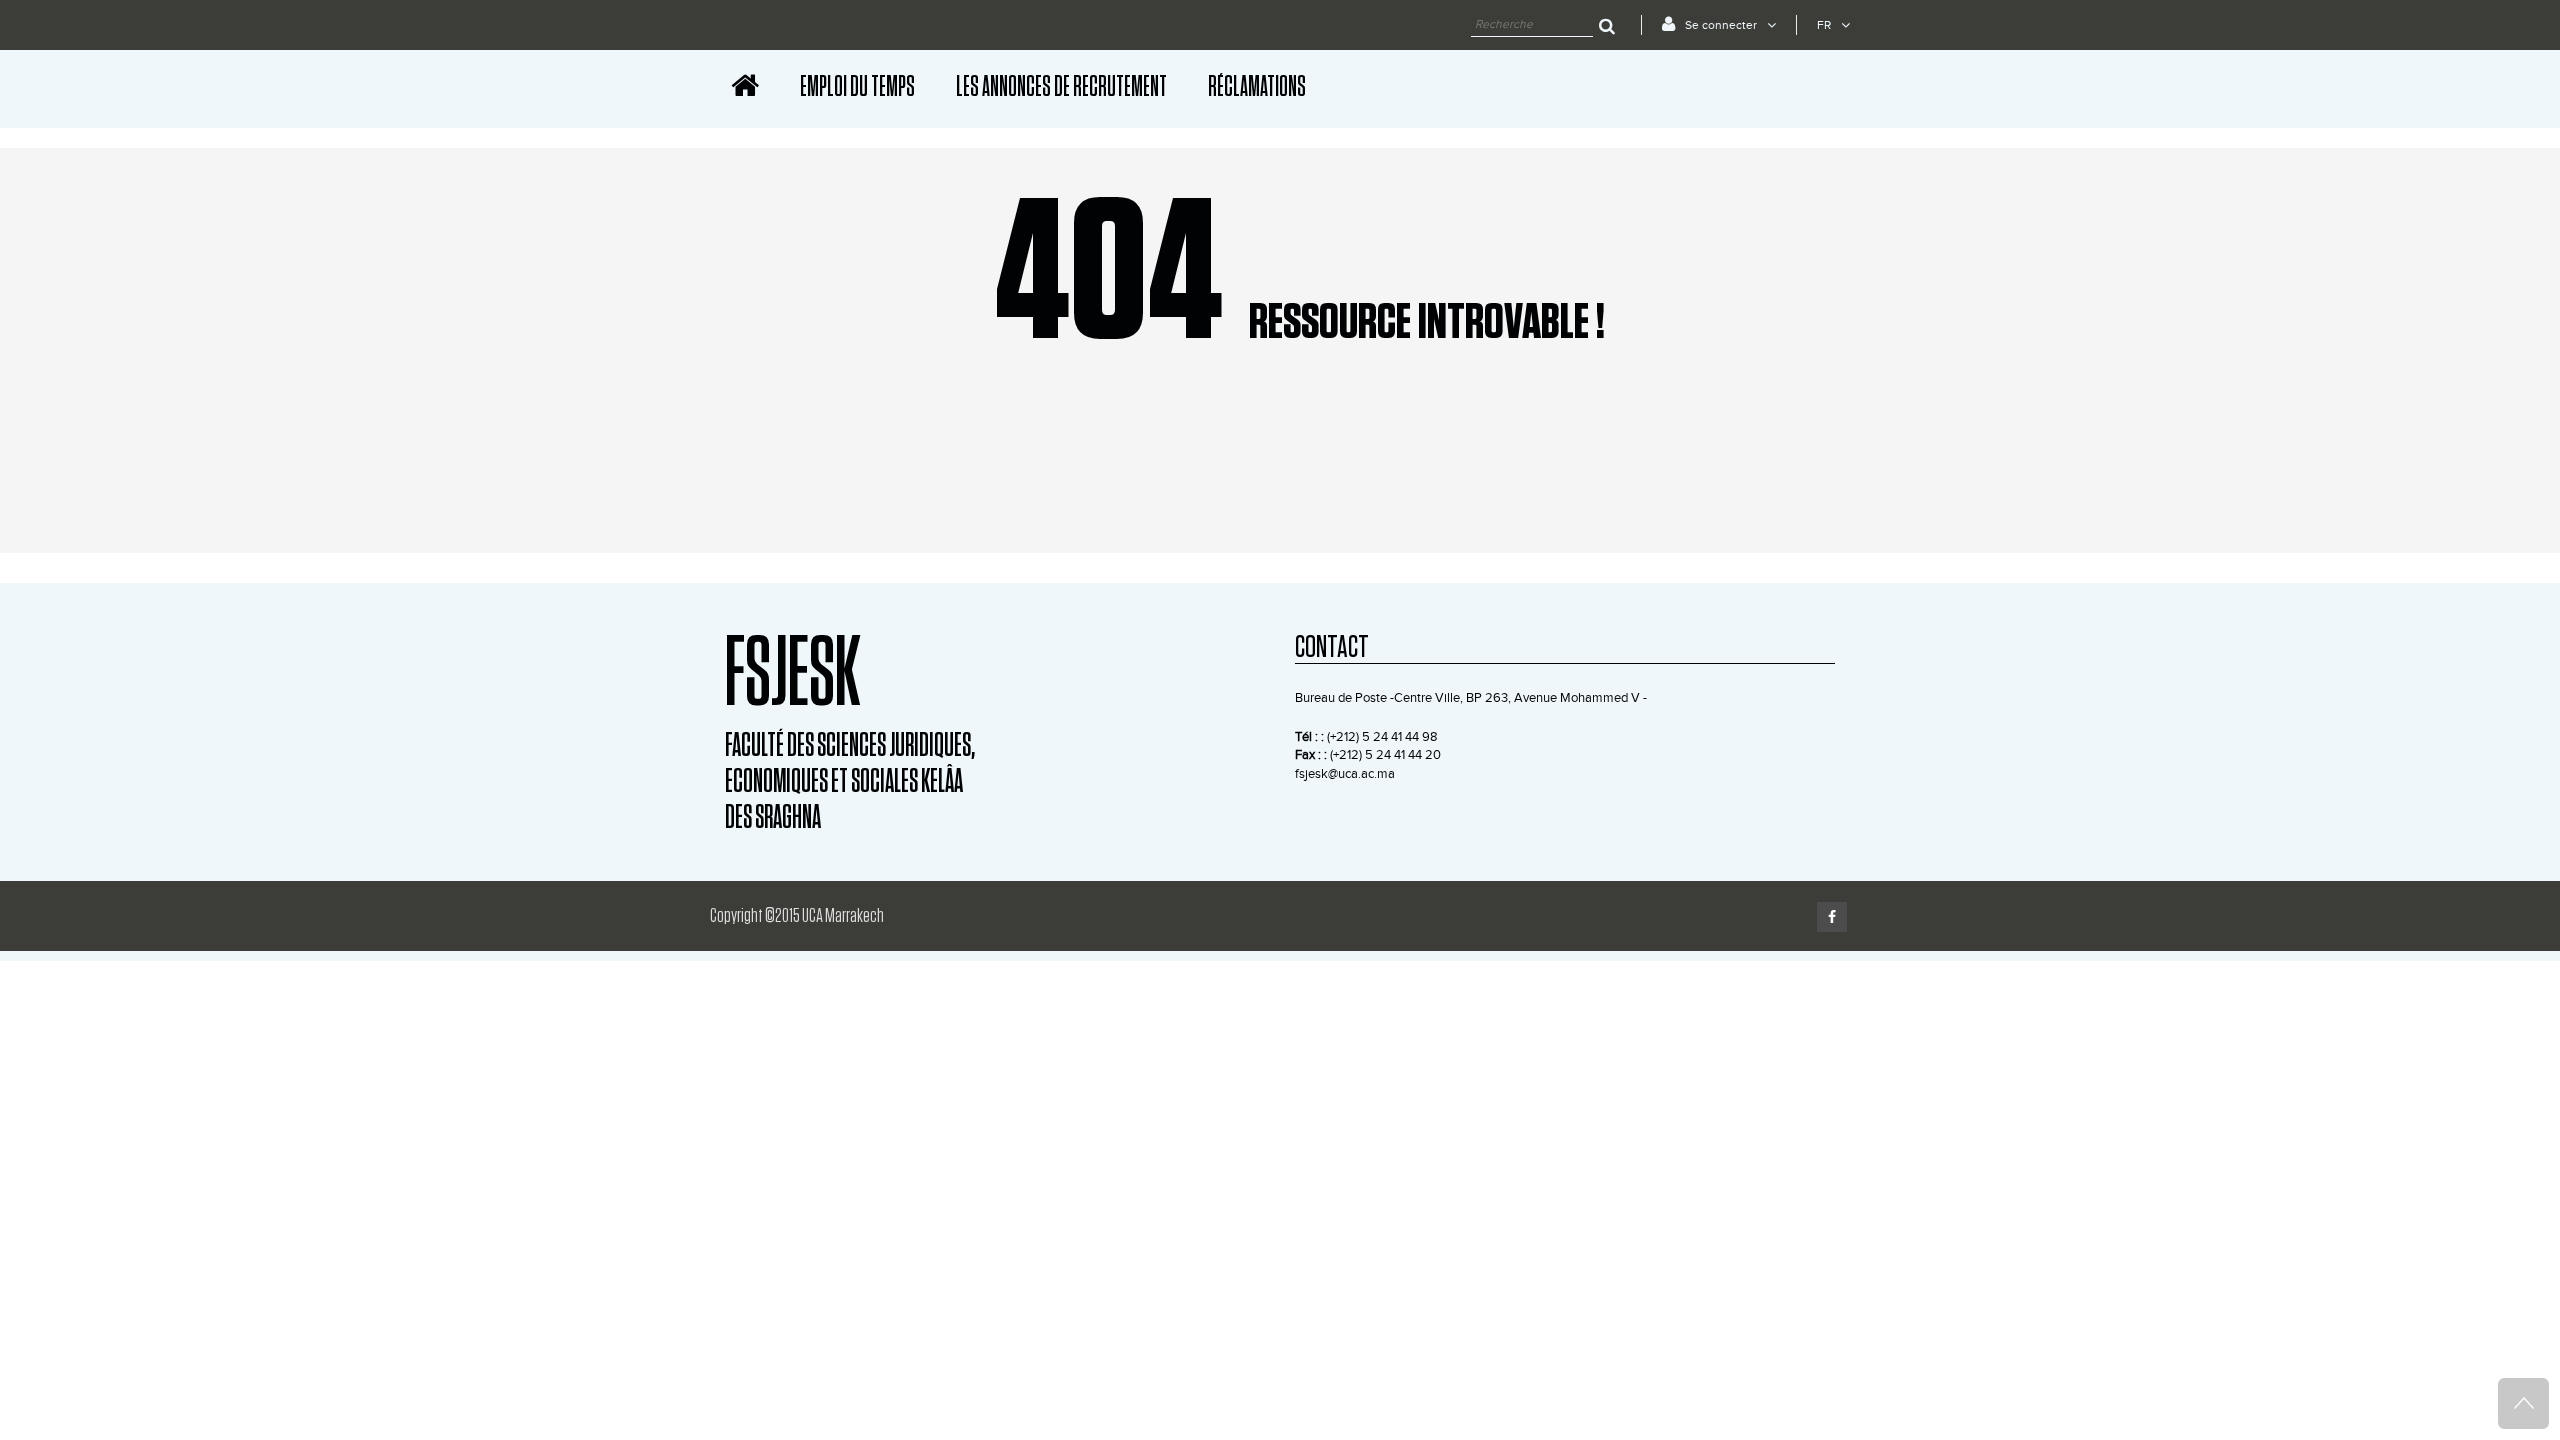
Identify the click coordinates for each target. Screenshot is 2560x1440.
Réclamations (1257, 87)
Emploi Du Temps (857, 87)
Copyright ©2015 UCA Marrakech (797, 916)
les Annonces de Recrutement (1061, 87)
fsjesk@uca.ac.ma (1345, 774)
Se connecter (1721, 25)
